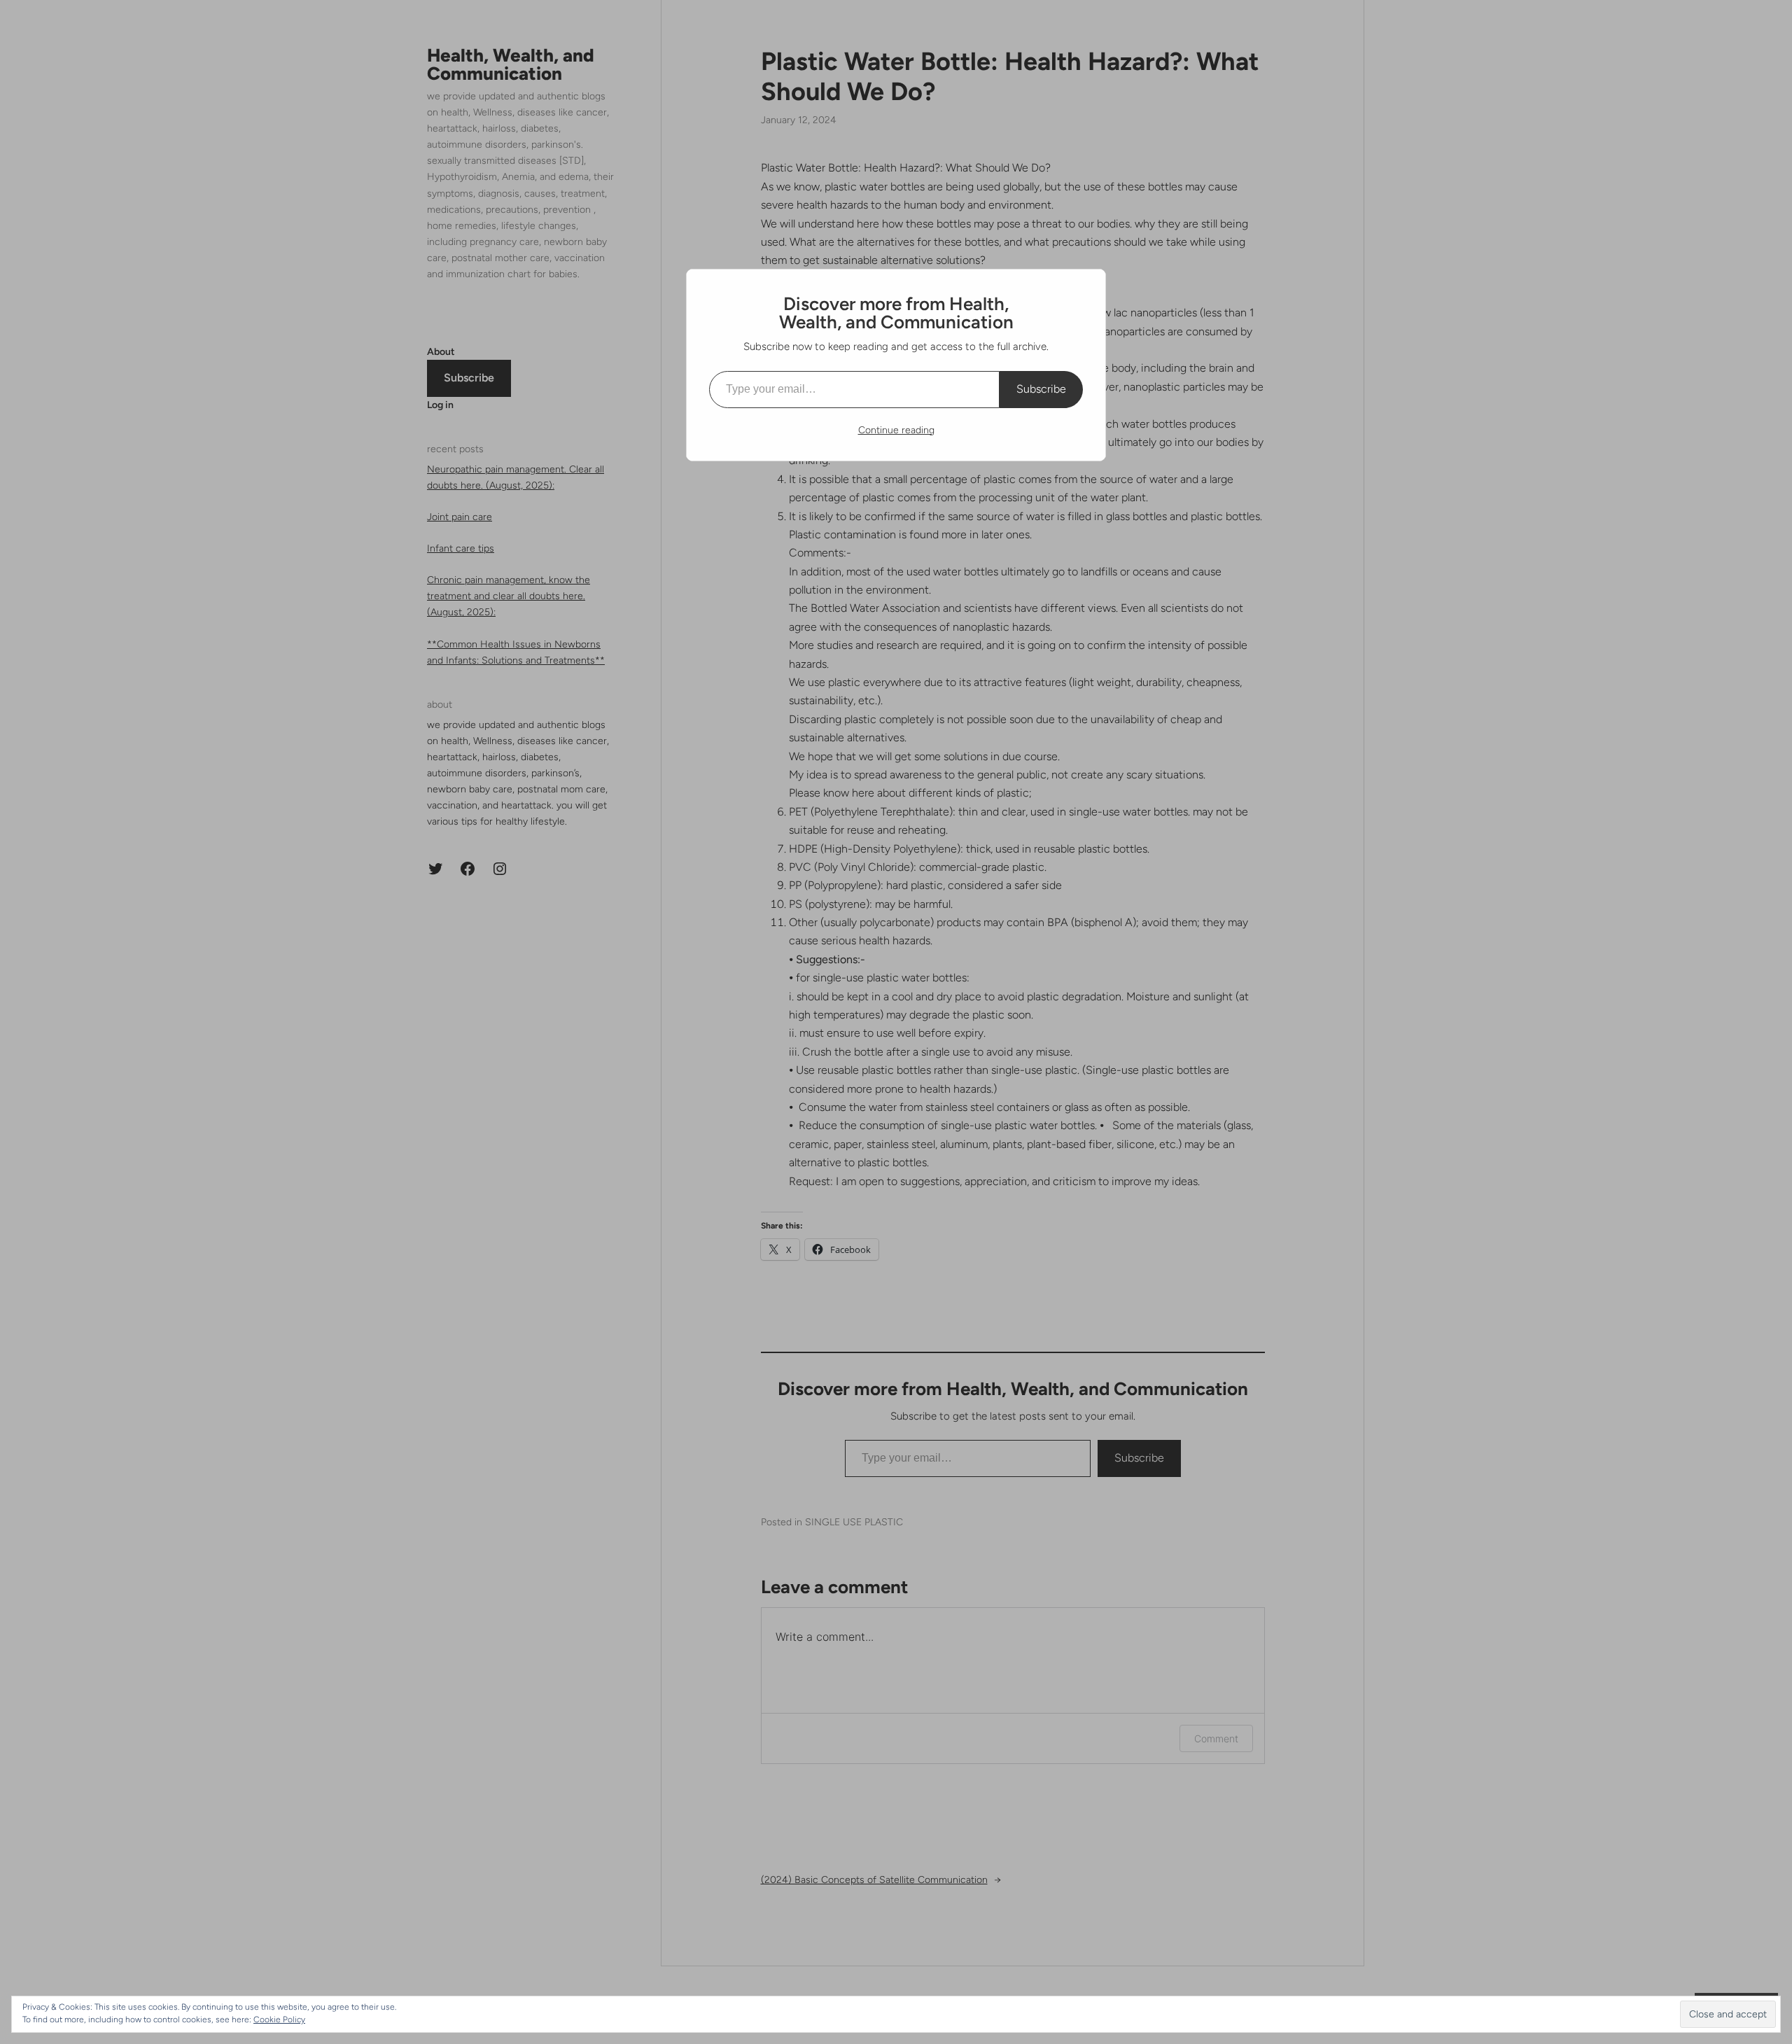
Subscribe (1041, 389)
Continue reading (896, 430)
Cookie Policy (279, 2019)
